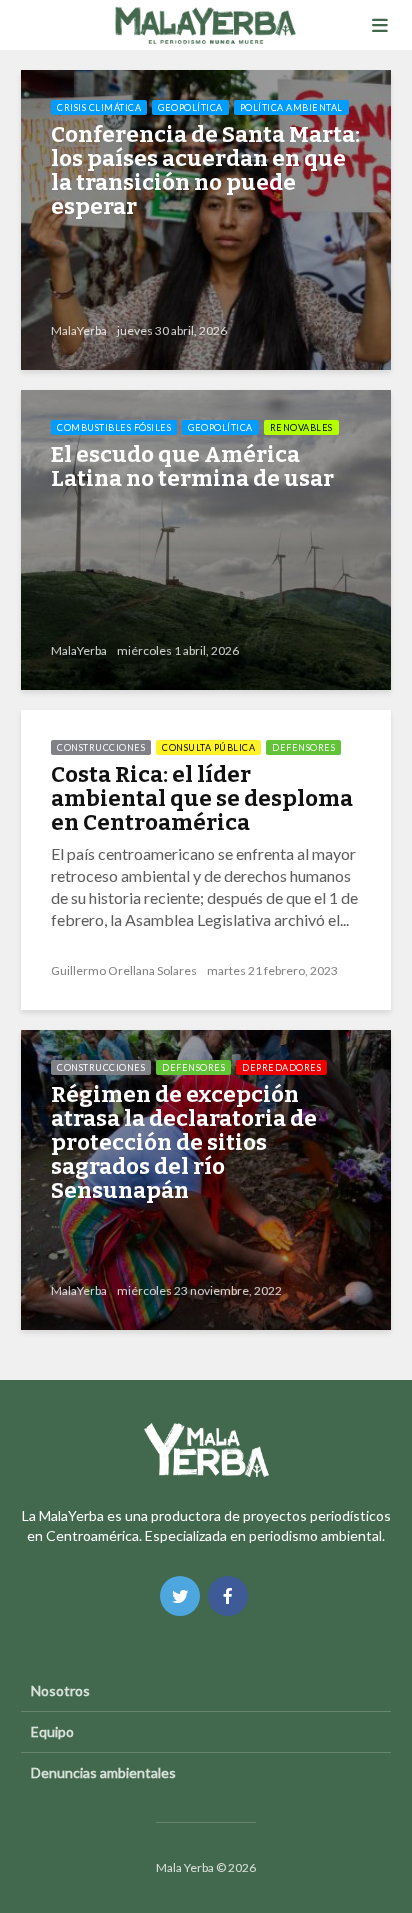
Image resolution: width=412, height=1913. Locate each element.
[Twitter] (180, 1596)
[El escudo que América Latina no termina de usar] (206, 537)
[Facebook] (228, 1596)
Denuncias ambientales (103, 1772)
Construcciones (101, 747)
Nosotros (60, 1690)
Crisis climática (99, 107)
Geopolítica (190, 107)
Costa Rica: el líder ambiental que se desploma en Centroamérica (202, 799)
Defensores (303, 747)
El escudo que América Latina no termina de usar (192, 467)
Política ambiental (291, 107)
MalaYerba (79, 330)
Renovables (301, 427)
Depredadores (281, 1067)
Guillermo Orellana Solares (124, 970)
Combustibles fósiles (114, 427)
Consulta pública (208, 747)
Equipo (52, 1731)
